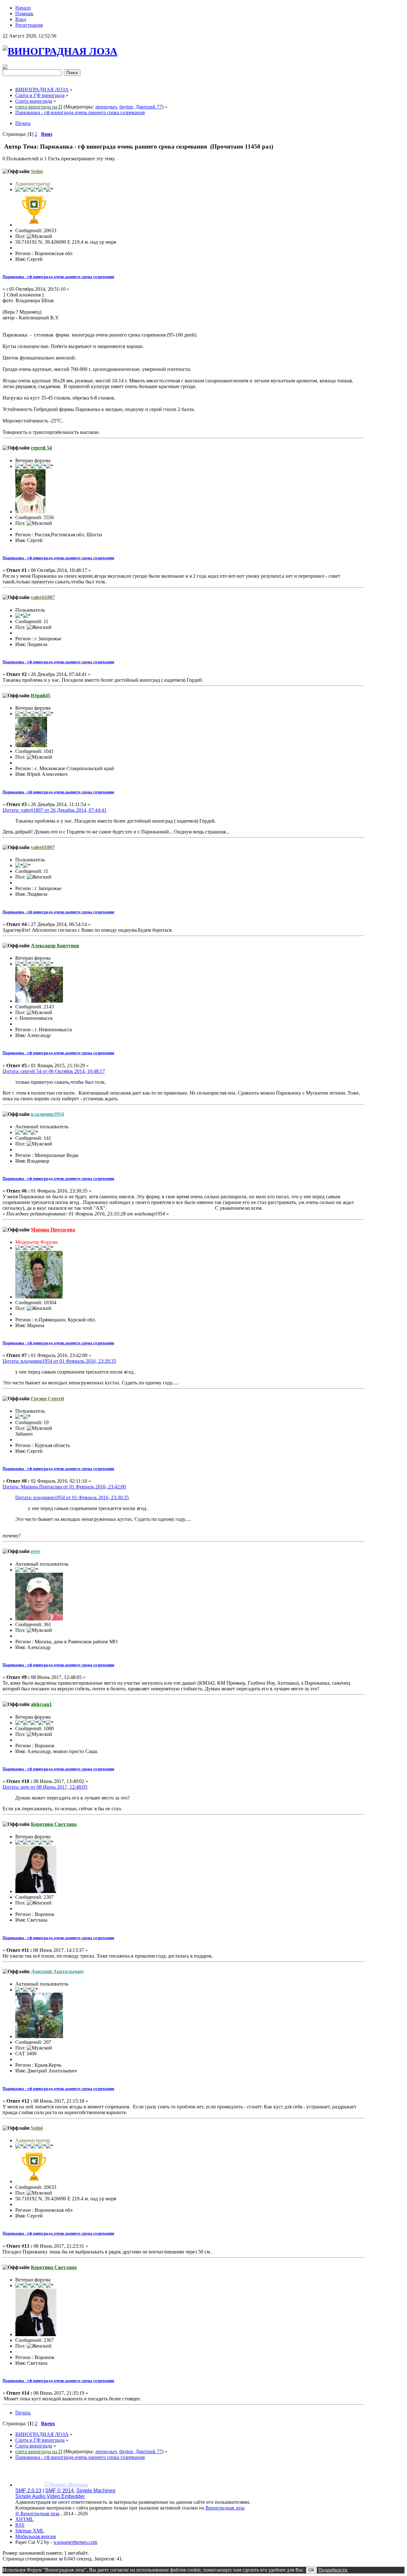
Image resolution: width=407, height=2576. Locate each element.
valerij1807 (43, 597)
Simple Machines (96, 2491)
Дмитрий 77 (149, 107)
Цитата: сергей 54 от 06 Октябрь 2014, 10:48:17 (54, 1071)
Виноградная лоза (225, 2508)
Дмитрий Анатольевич (57, 1971)
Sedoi (37, 171)
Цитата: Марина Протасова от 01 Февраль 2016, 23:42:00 (64, 1487)
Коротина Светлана (54, 1824)
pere (36, 1551)
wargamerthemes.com (75, 2542)
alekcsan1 (41, 1704)
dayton (126, 107)
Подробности (333, 2570)
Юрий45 (41, 696)
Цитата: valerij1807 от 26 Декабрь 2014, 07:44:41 (55, 810)
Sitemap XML (30, 2531)
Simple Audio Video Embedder (50, 2496)
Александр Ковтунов (55, 946)
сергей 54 (41, 448)
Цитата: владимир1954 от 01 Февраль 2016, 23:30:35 (59, 1361)
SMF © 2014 (59, 2491)
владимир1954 (47, 1114)
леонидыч (106, 107)
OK (311, 2570)
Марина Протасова (53, 1230)
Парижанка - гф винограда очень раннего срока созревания (58, 277)
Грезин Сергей (47, 1399)
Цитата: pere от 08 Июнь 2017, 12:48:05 (45, 1787)
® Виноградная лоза (37, 2513)
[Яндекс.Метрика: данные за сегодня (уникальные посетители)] (66, 2485)
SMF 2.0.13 (28, 2491)
